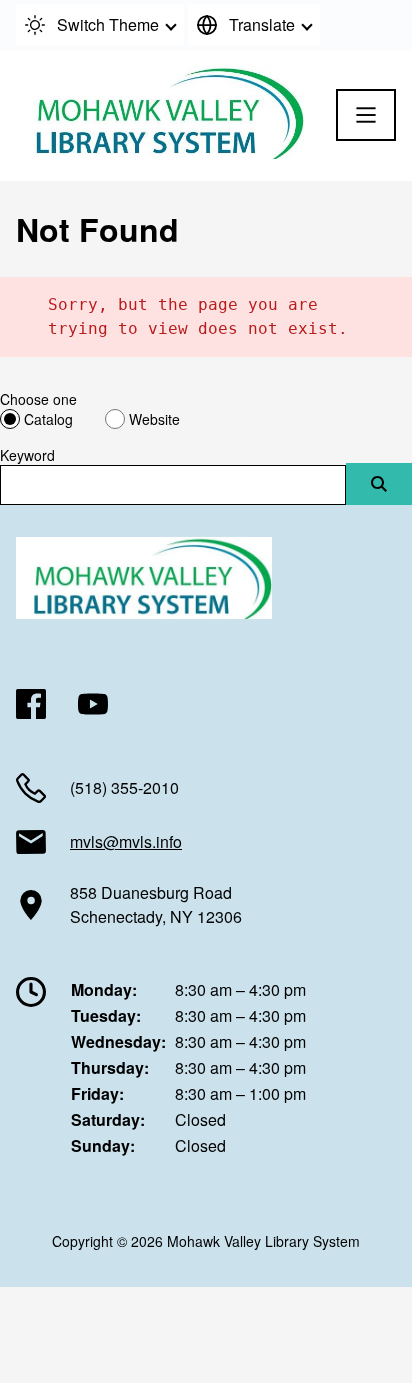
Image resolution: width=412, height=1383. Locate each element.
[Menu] (366, 115)
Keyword (27, 455)
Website (154, 419)
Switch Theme (108, 24)
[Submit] (379, 484)
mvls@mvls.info (126, 841)
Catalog (48, 419)
